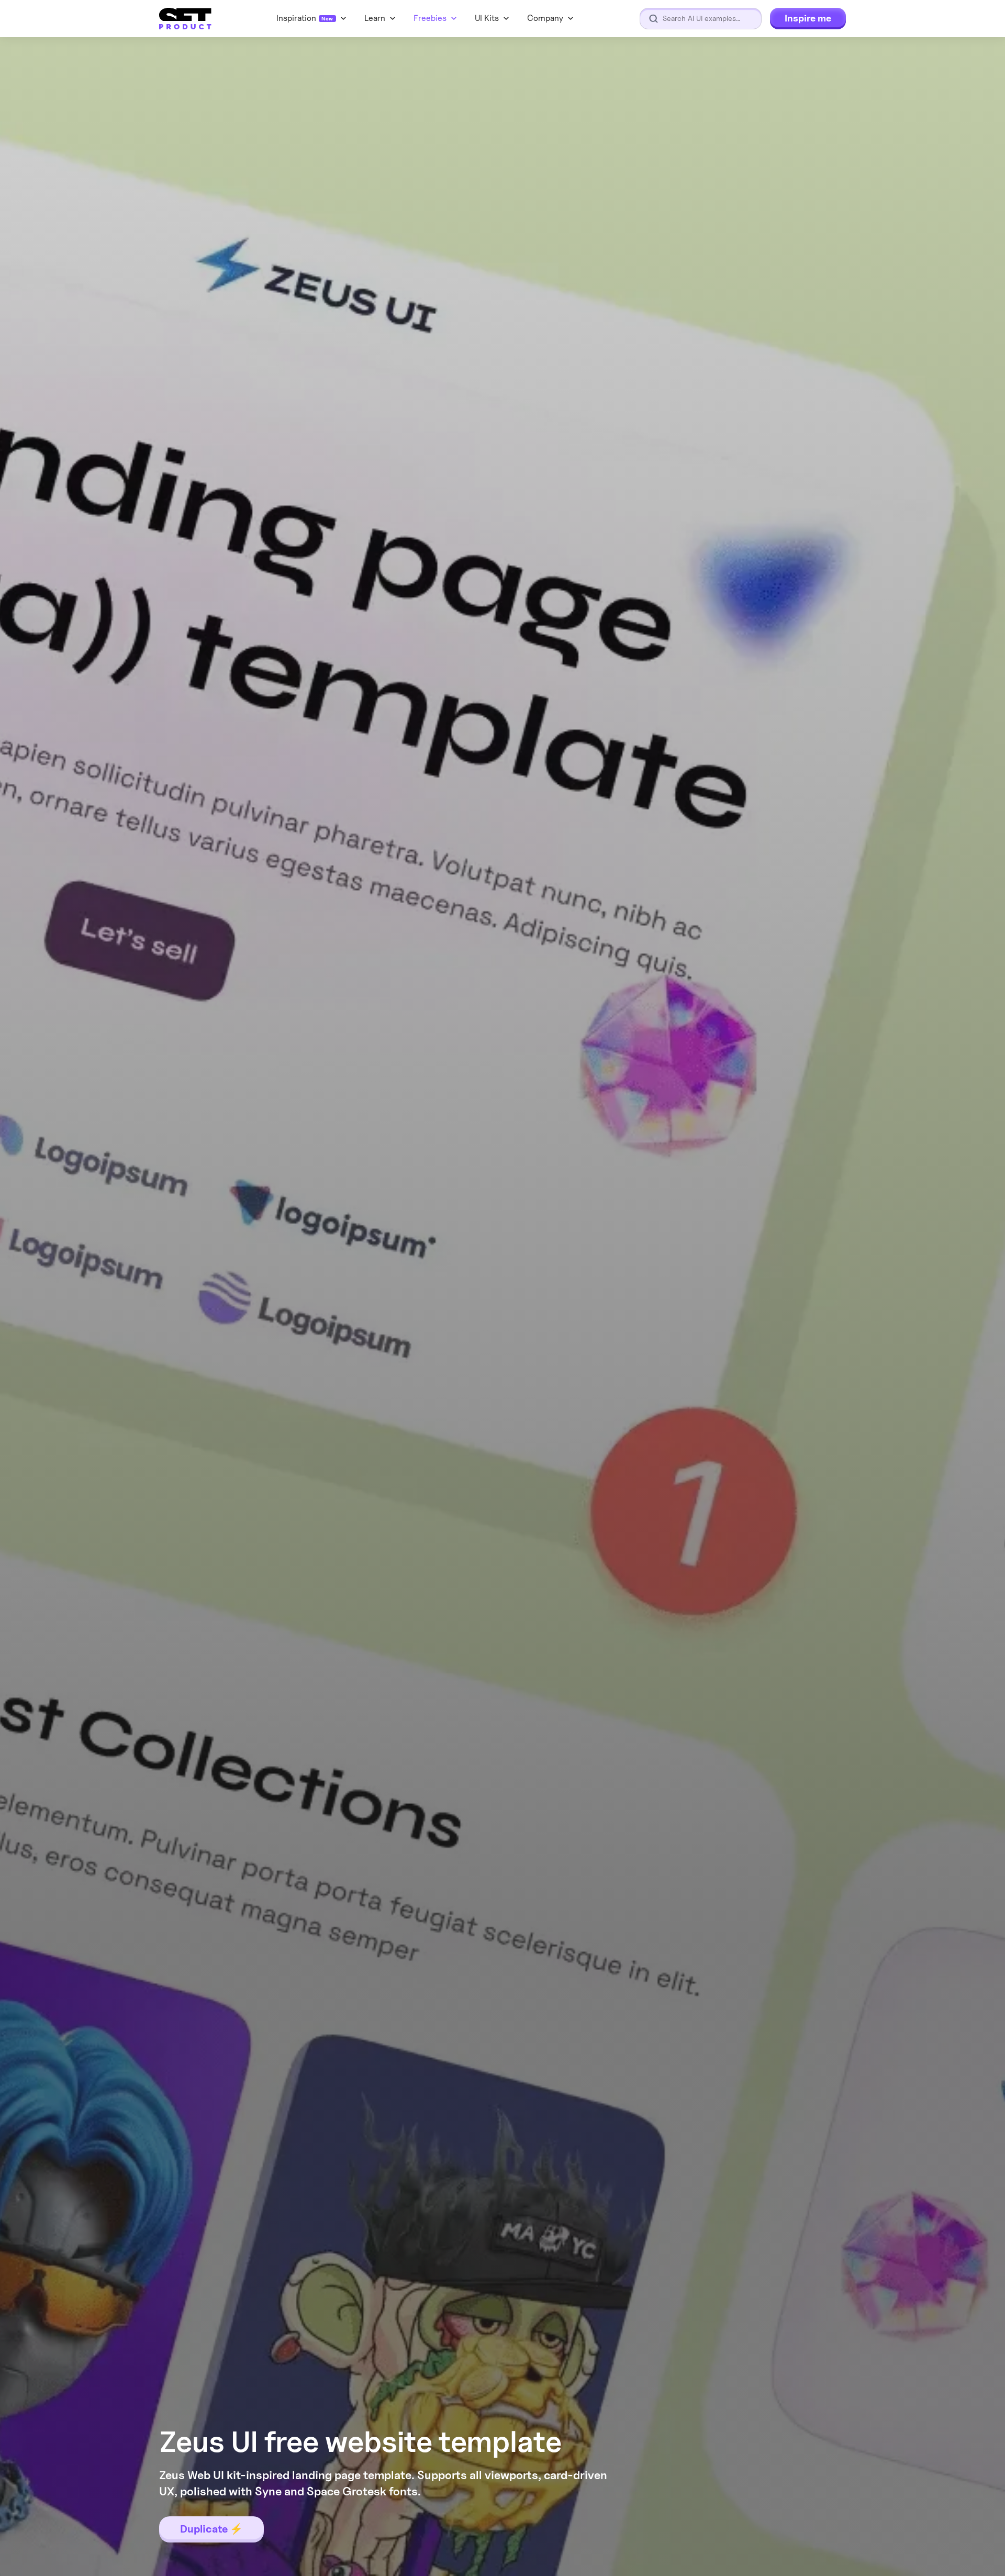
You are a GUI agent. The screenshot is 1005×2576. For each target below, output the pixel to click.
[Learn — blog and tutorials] (381, 18)
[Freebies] (436, 18)
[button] (551, 18)
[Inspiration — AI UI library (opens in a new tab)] (312, 18)
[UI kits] (493, 18)
